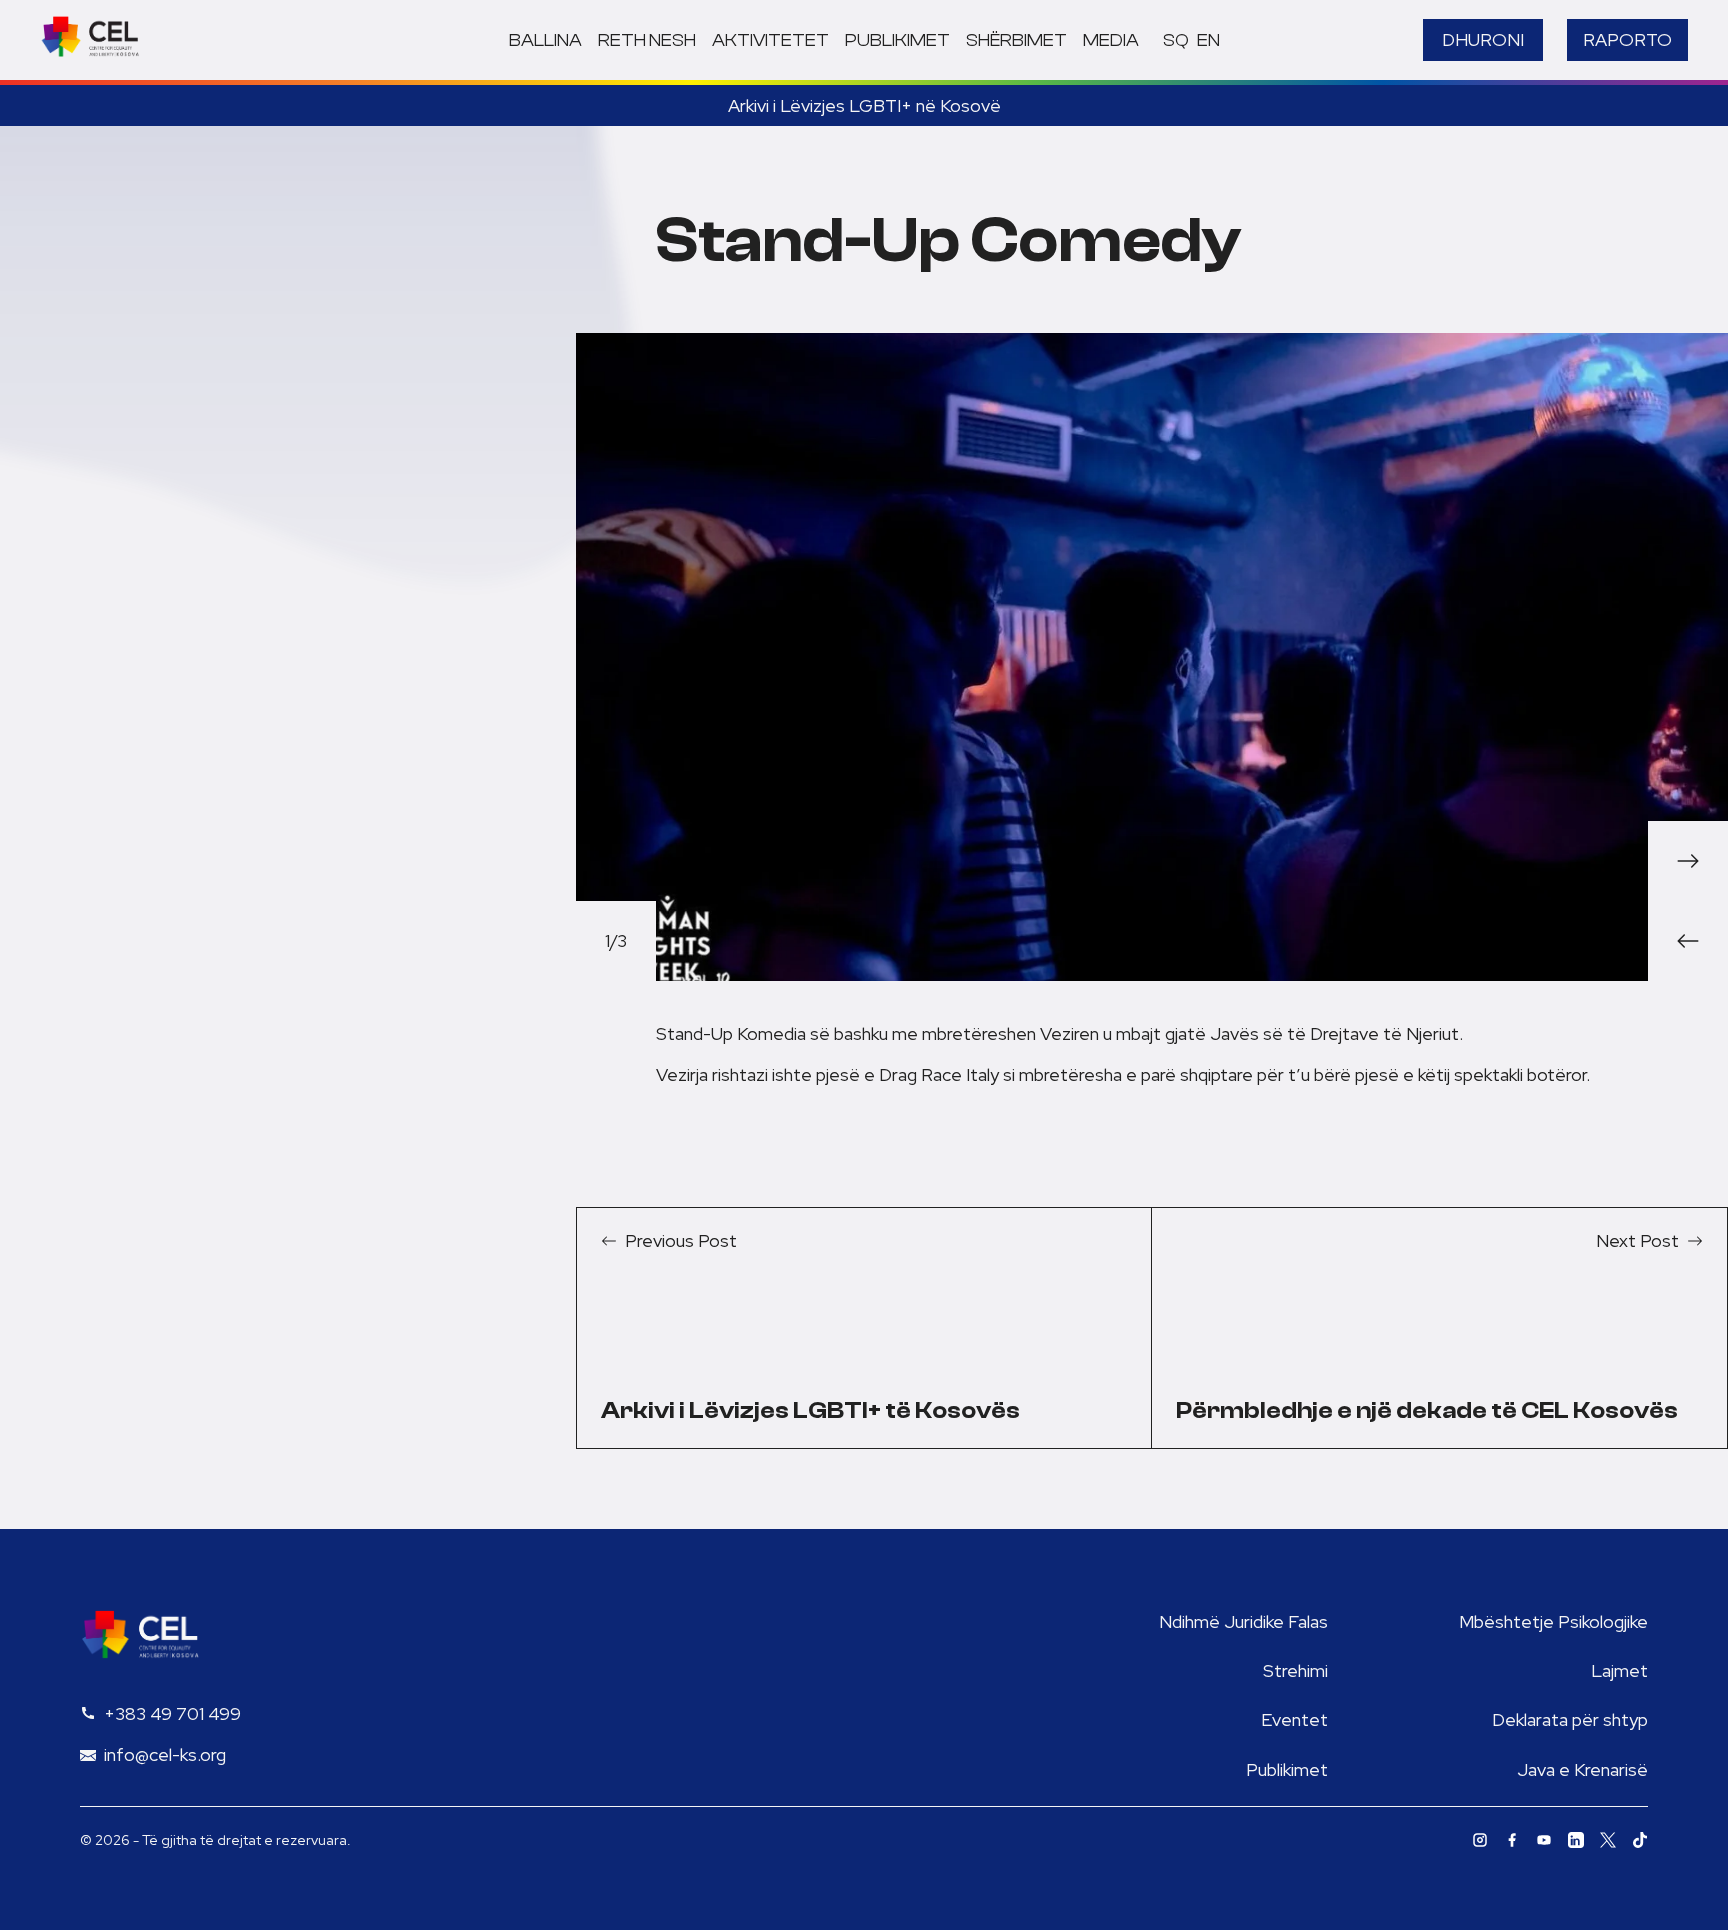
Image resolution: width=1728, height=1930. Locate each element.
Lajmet (1619, 1670)
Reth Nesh (647, 40)
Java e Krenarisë (1582, 1769)
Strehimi (1295, 1670)
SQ (1176, 40)
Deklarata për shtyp (1570, 1719)
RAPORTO (1627, 39)
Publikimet (897, 40)
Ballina (545, 40)
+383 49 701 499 (172, 1713)
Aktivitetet (770, 40)
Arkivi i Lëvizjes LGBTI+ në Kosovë (864, 105)
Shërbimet (1016, 40)
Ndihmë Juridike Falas (1243, 1621)
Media (1111, 40)
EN (1208, 40)
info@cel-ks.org (165, 1754)
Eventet (1294, 1719)
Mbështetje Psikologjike (1553, 1621)
